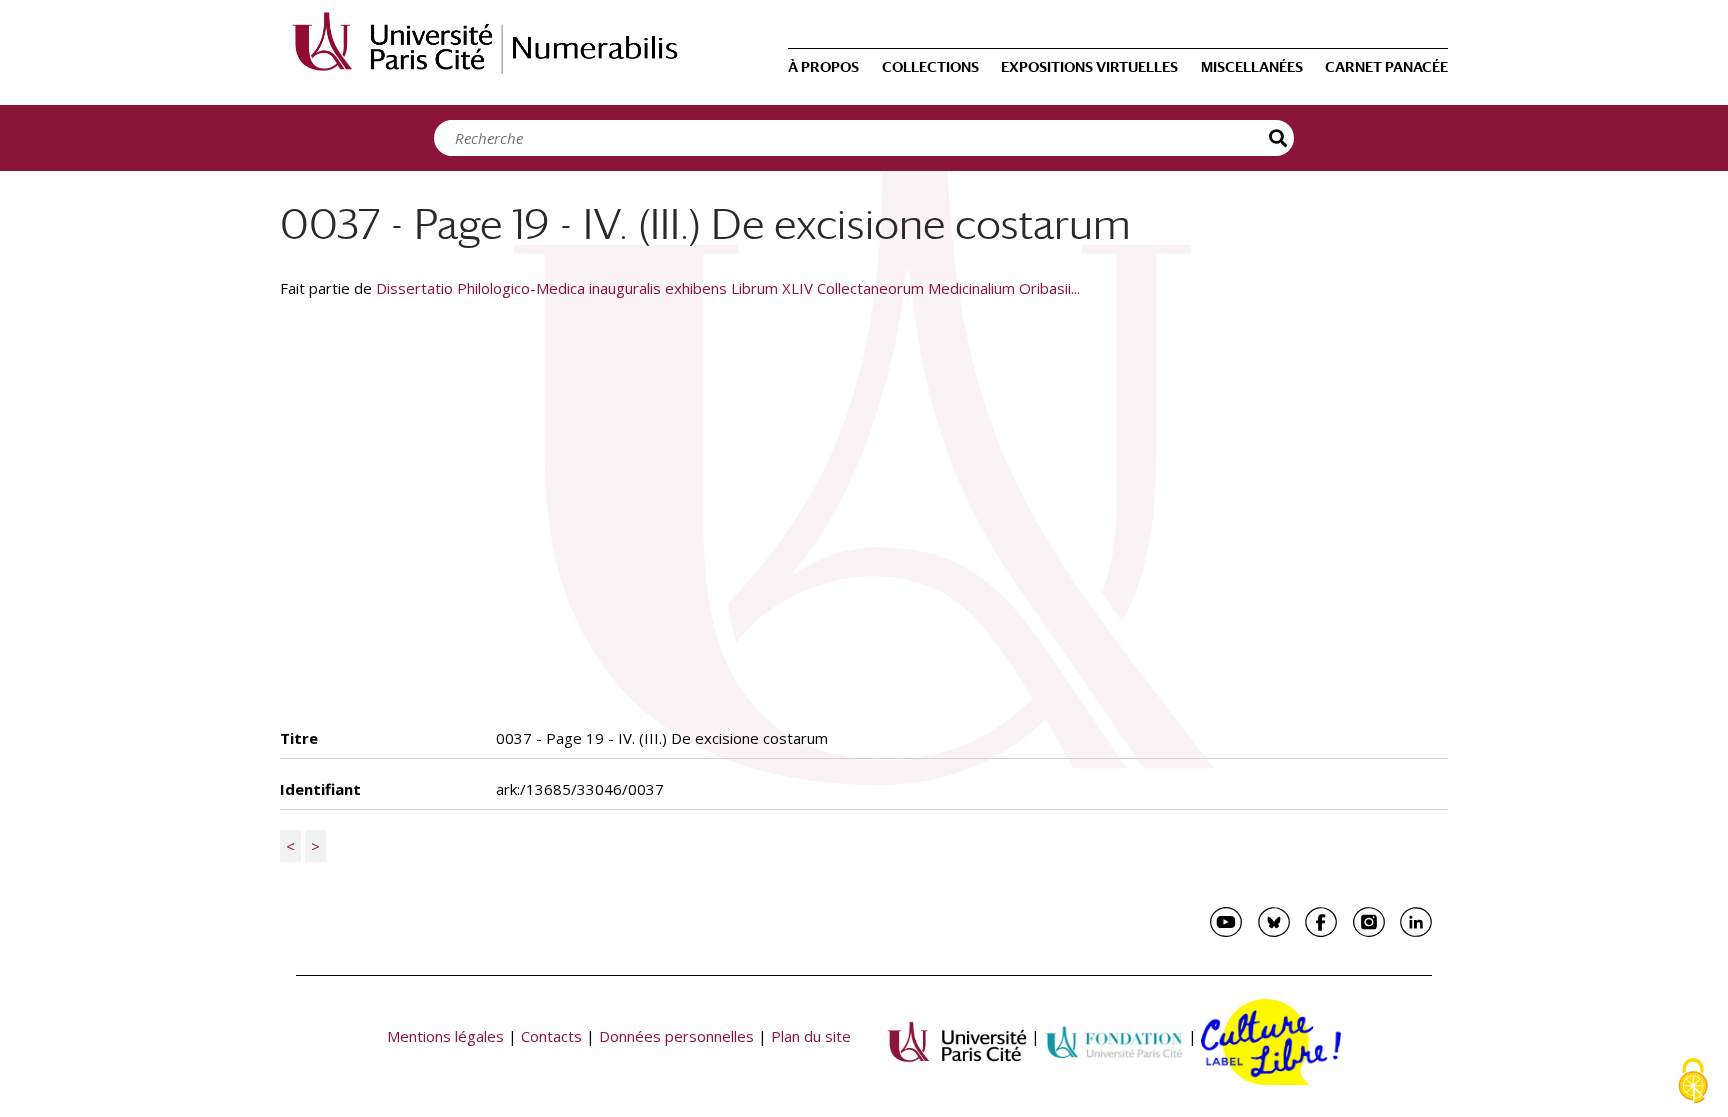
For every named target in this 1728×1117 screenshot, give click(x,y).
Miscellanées (1252, 67)
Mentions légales (445, 1036)
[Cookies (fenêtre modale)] (1693, 1082)
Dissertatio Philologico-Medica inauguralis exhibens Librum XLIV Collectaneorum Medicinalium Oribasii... (728, 288)
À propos (823, 67)
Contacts (551, 1036)
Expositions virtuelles (1089, 67)
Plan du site (811, 1036)
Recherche (1279, 138)
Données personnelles (676, 1036)
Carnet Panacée (1386, 67)
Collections (930, 67)
